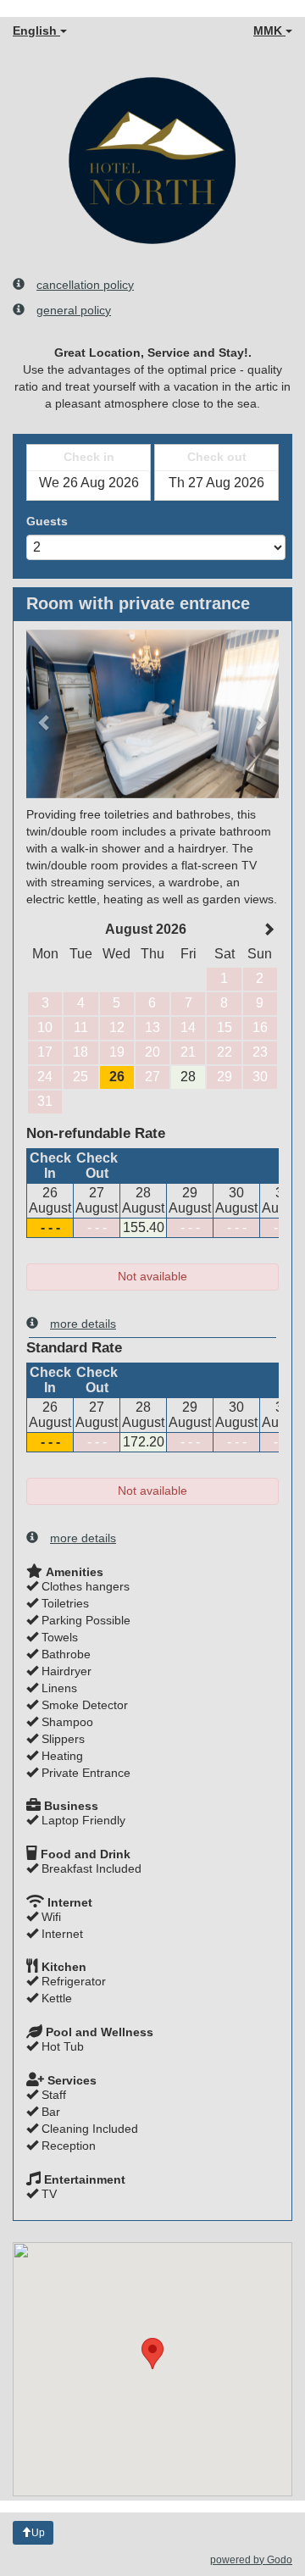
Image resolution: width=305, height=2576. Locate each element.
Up (38, 2533)
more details (83, 1324)
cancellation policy (85, 285)
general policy (74, 310)
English (36, 31)
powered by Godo (251, 2560)
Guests (47, 521)
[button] (45, 714)
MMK (269, 31)
